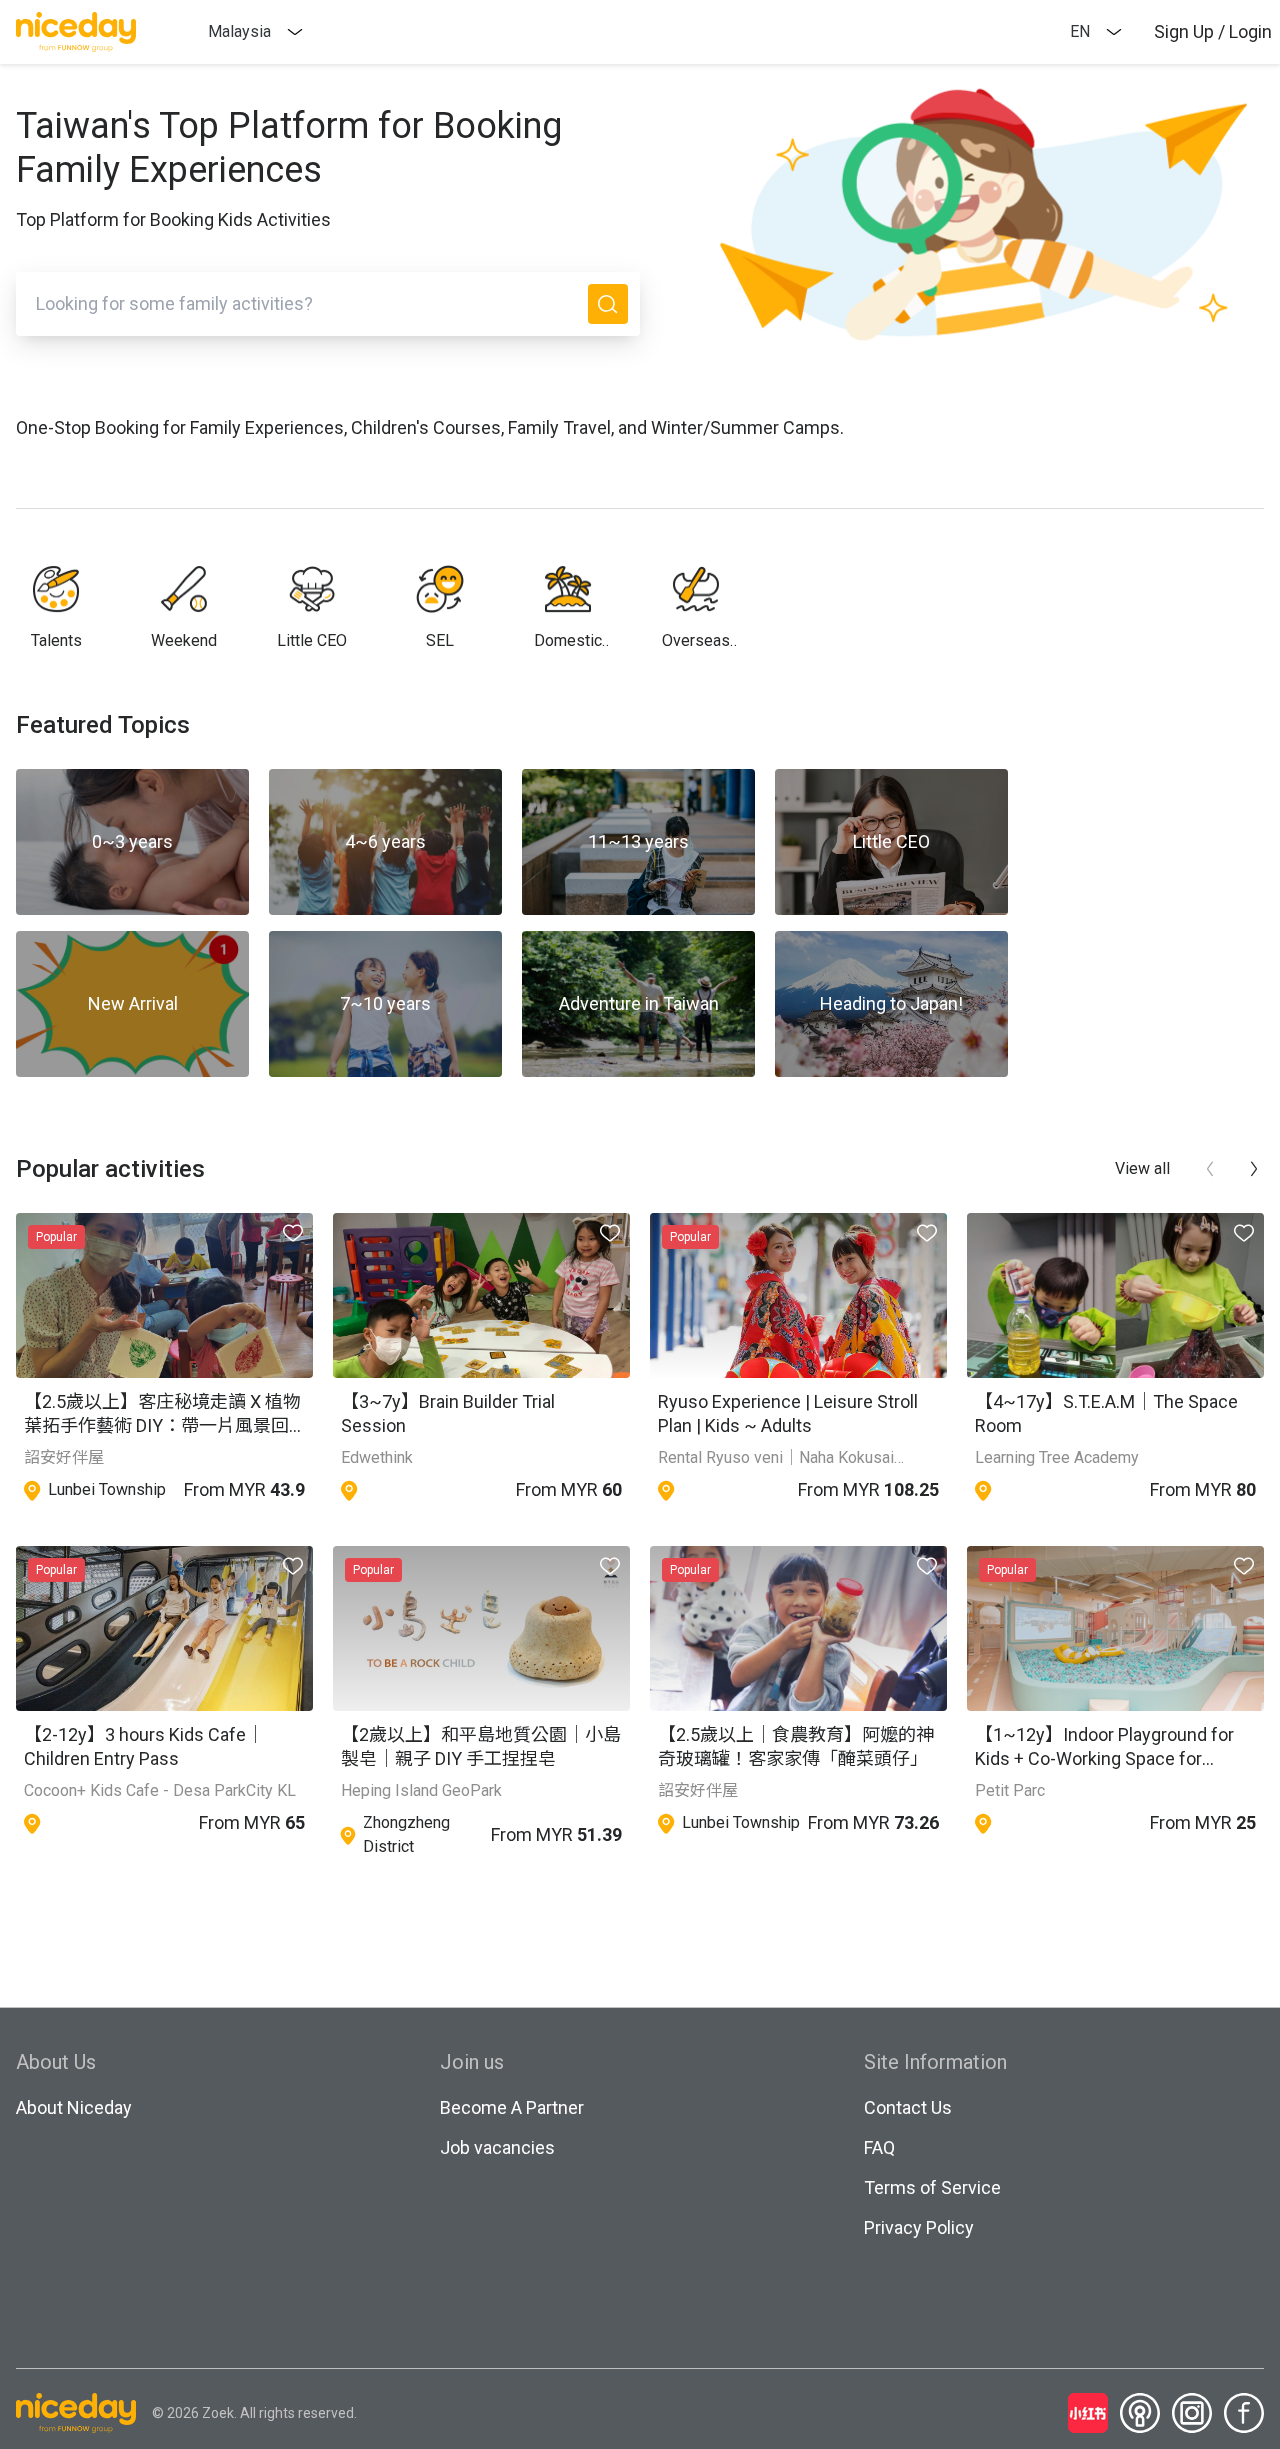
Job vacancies (497, 2147)
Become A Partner (512, 2107)
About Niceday (74, 2107)
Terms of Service (932, 2187)
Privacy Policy (919, 2227)
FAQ (879, 2147)
